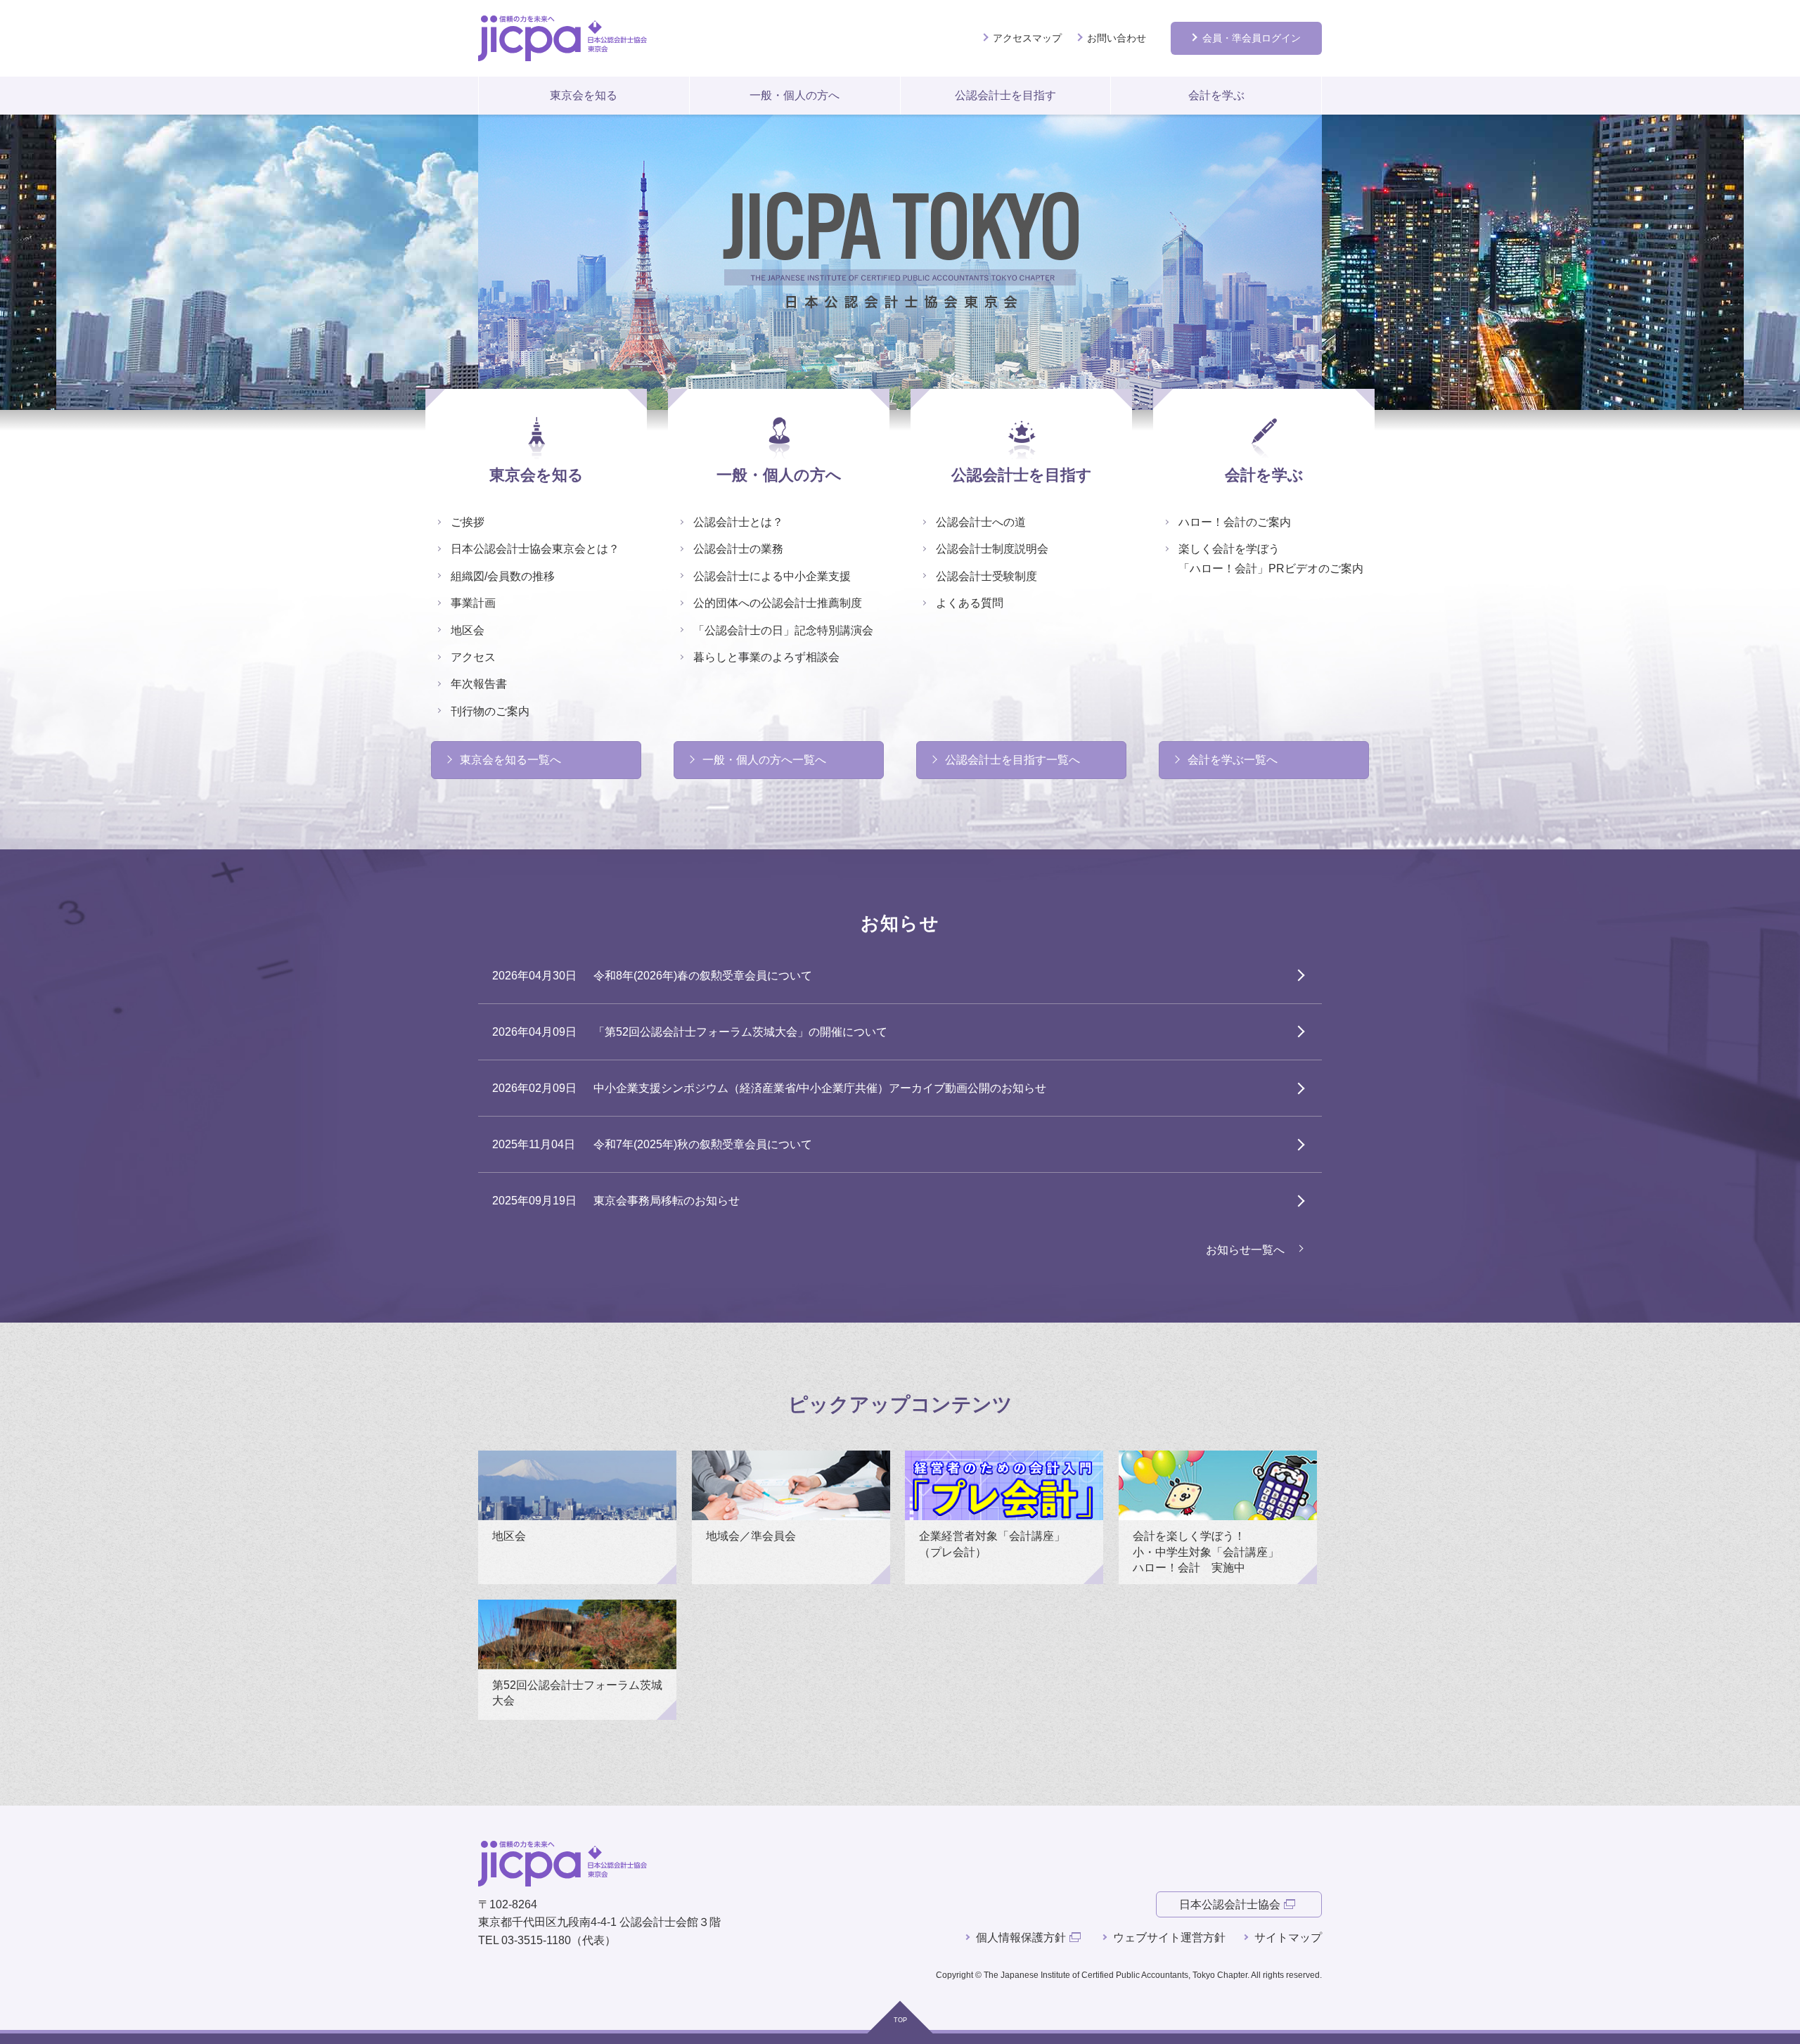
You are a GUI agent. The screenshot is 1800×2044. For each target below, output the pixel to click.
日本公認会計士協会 (1230, 1904)
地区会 (468, 630)
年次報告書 (479, 684)
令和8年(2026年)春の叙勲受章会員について (703, 976)
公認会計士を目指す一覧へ (1012, 760)
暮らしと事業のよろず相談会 (766, 657)
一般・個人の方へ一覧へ (764, 760)
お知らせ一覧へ (1245, 1250)
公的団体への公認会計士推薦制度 (778, 603)
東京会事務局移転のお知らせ (667, 1201)
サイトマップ (1288, 1937)
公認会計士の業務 (738, 549)
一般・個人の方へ (795, 95)
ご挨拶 (468, 522)
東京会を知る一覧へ (510, 760)
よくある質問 (970, 603)
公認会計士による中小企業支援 (772, 576)
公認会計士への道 (981, 522)
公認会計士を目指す (1005, 95)
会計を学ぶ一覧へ (1233, 760)
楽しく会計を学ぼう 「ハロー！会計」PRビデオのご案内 (1271, 558)
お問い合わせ (1117, 38)
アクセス (473, 657)
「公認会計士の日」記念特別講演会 (783, 630)
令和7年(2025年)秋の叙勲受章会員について (703, 1144)
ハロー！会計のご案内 (1235, 522)
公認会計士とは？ (738, 522)
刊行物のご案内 (490, 711)
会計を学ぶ (1216, 95)
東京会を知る (584, 95)
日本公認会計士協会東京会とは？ (535, 549)
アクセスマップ (1027, 38)
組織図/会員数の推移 (503, 576)
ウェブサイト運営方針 (1169, 1937)
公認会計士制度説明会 (992, 549)
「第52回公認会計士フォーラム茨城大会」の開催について (740, 1032)
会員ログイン (1252, 38)
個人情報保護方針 (1021, 1937)
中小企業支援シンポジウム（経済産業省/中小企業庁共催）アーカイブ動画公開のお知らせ (820, 1088)
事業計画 (473, 603)
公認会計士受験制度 (986, 576)
